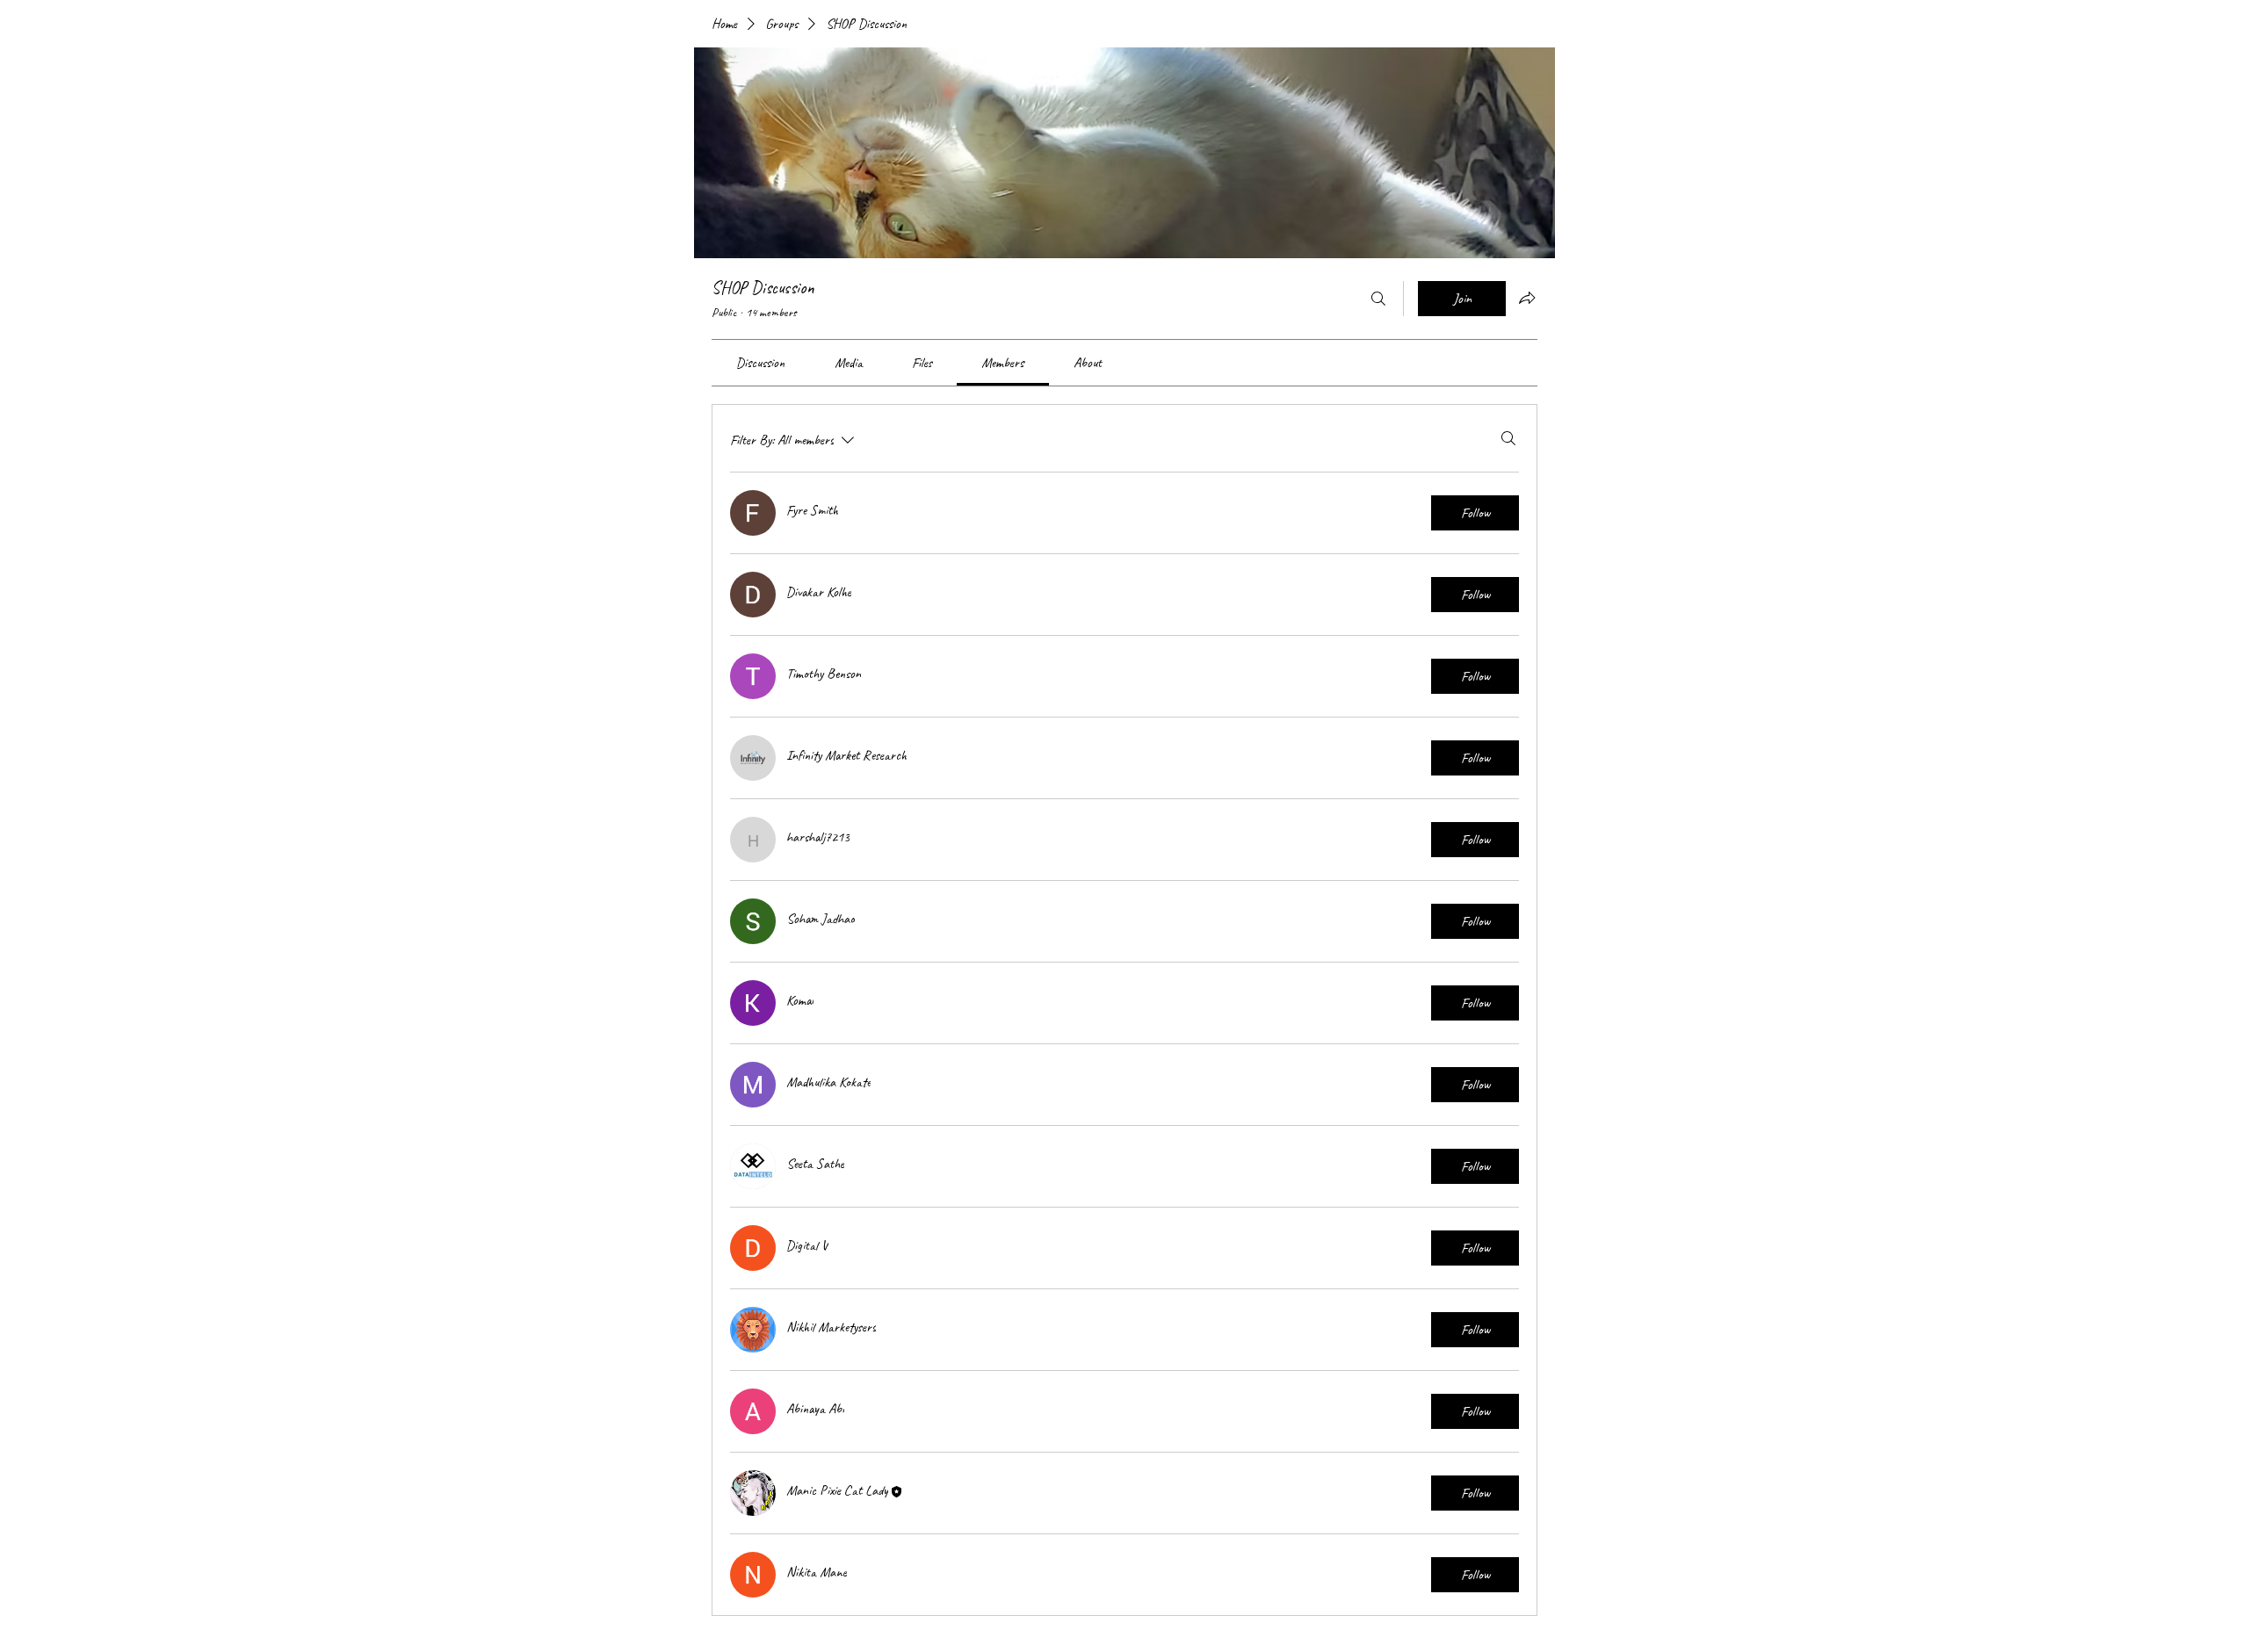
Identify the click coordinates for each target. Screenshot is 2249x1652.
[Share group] (1527, 298)
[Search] (1378, 299)
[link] (760, 363)
